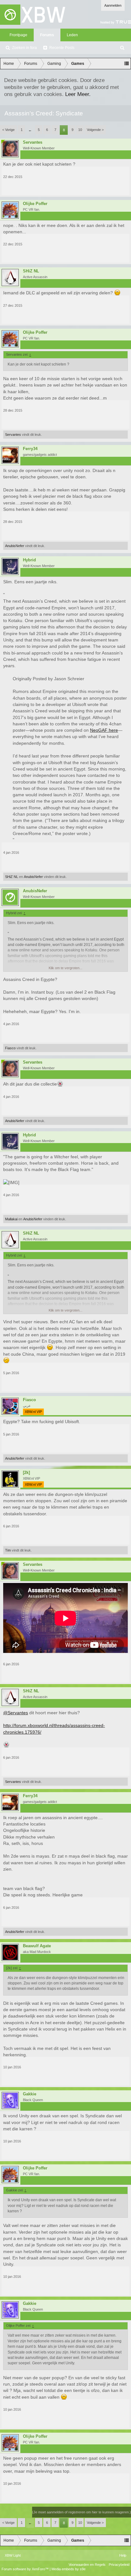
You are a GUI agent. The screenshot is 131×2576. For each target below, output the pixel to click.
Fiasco (10, 1048)
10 (80, 130)
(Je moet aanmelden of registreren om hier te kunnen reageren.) (82, 2512)
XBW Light (13, 2555)
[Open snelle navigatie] (127, 64)
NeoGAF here (104, 730)
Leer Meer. (78, 94)
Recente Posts (62, 48)
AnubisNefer (15, 546)
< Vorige (8, 130)
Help (123, 2555)
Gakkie (30, 2094)
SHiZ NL (31, 271)
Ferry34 (30, 449)
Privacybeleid (119, 2565)
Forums (47, 35)
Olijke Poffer (35, 204)
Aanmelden (113, 5)
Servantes (33, 142)
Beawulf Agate (37, 1946)
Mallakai (11, 1219)
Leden (72, 35)
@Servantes (16, 1713)
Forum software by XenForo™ (26, 2569)
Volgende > (95, 130)
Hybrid (29, 560)
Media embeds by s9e (69, 2569)
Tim (8, 1550)
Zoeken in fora (24, 48)
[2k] (26, 1473)
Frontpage (18, 35)
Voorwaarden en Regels (87, 2565)
